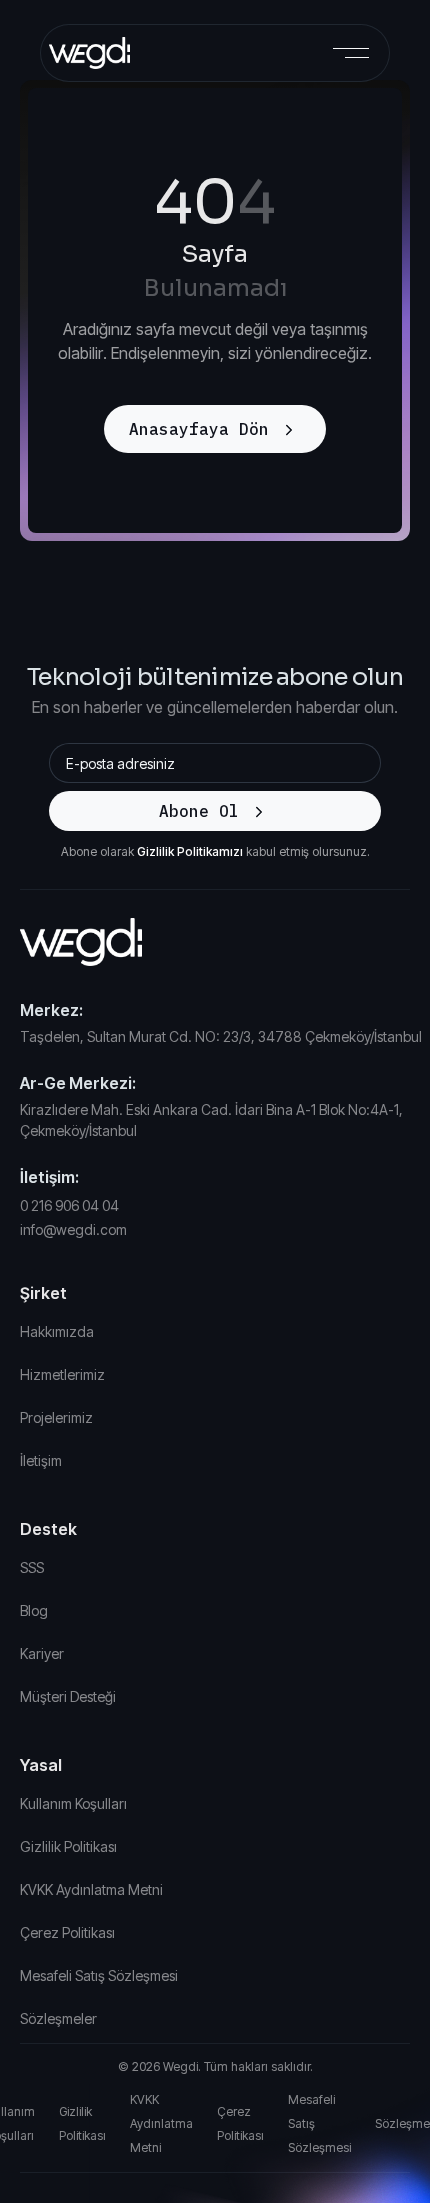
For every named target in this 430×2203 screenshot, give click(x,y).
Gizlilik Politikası (68, 1846)
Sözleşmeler (58, 2018)
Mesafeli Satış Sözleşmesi (99, 1975)
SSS (32, 1567)
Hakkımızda (57, 1331)
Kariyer (42, 1653)
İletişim (41, 1460)
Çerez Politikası (67, 1932)
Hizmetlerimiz (62, 1374)
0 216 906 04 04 (69, 1205)
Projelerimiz (56, 1417)
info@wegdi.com (73, 1229)
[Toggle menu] (351, 53)
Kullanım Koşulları (73, 1803)
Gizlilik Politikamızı (190, 851)
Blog (34, 1610)
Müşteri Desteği (68, 1696)
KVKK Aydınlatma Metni (91, 1889)
